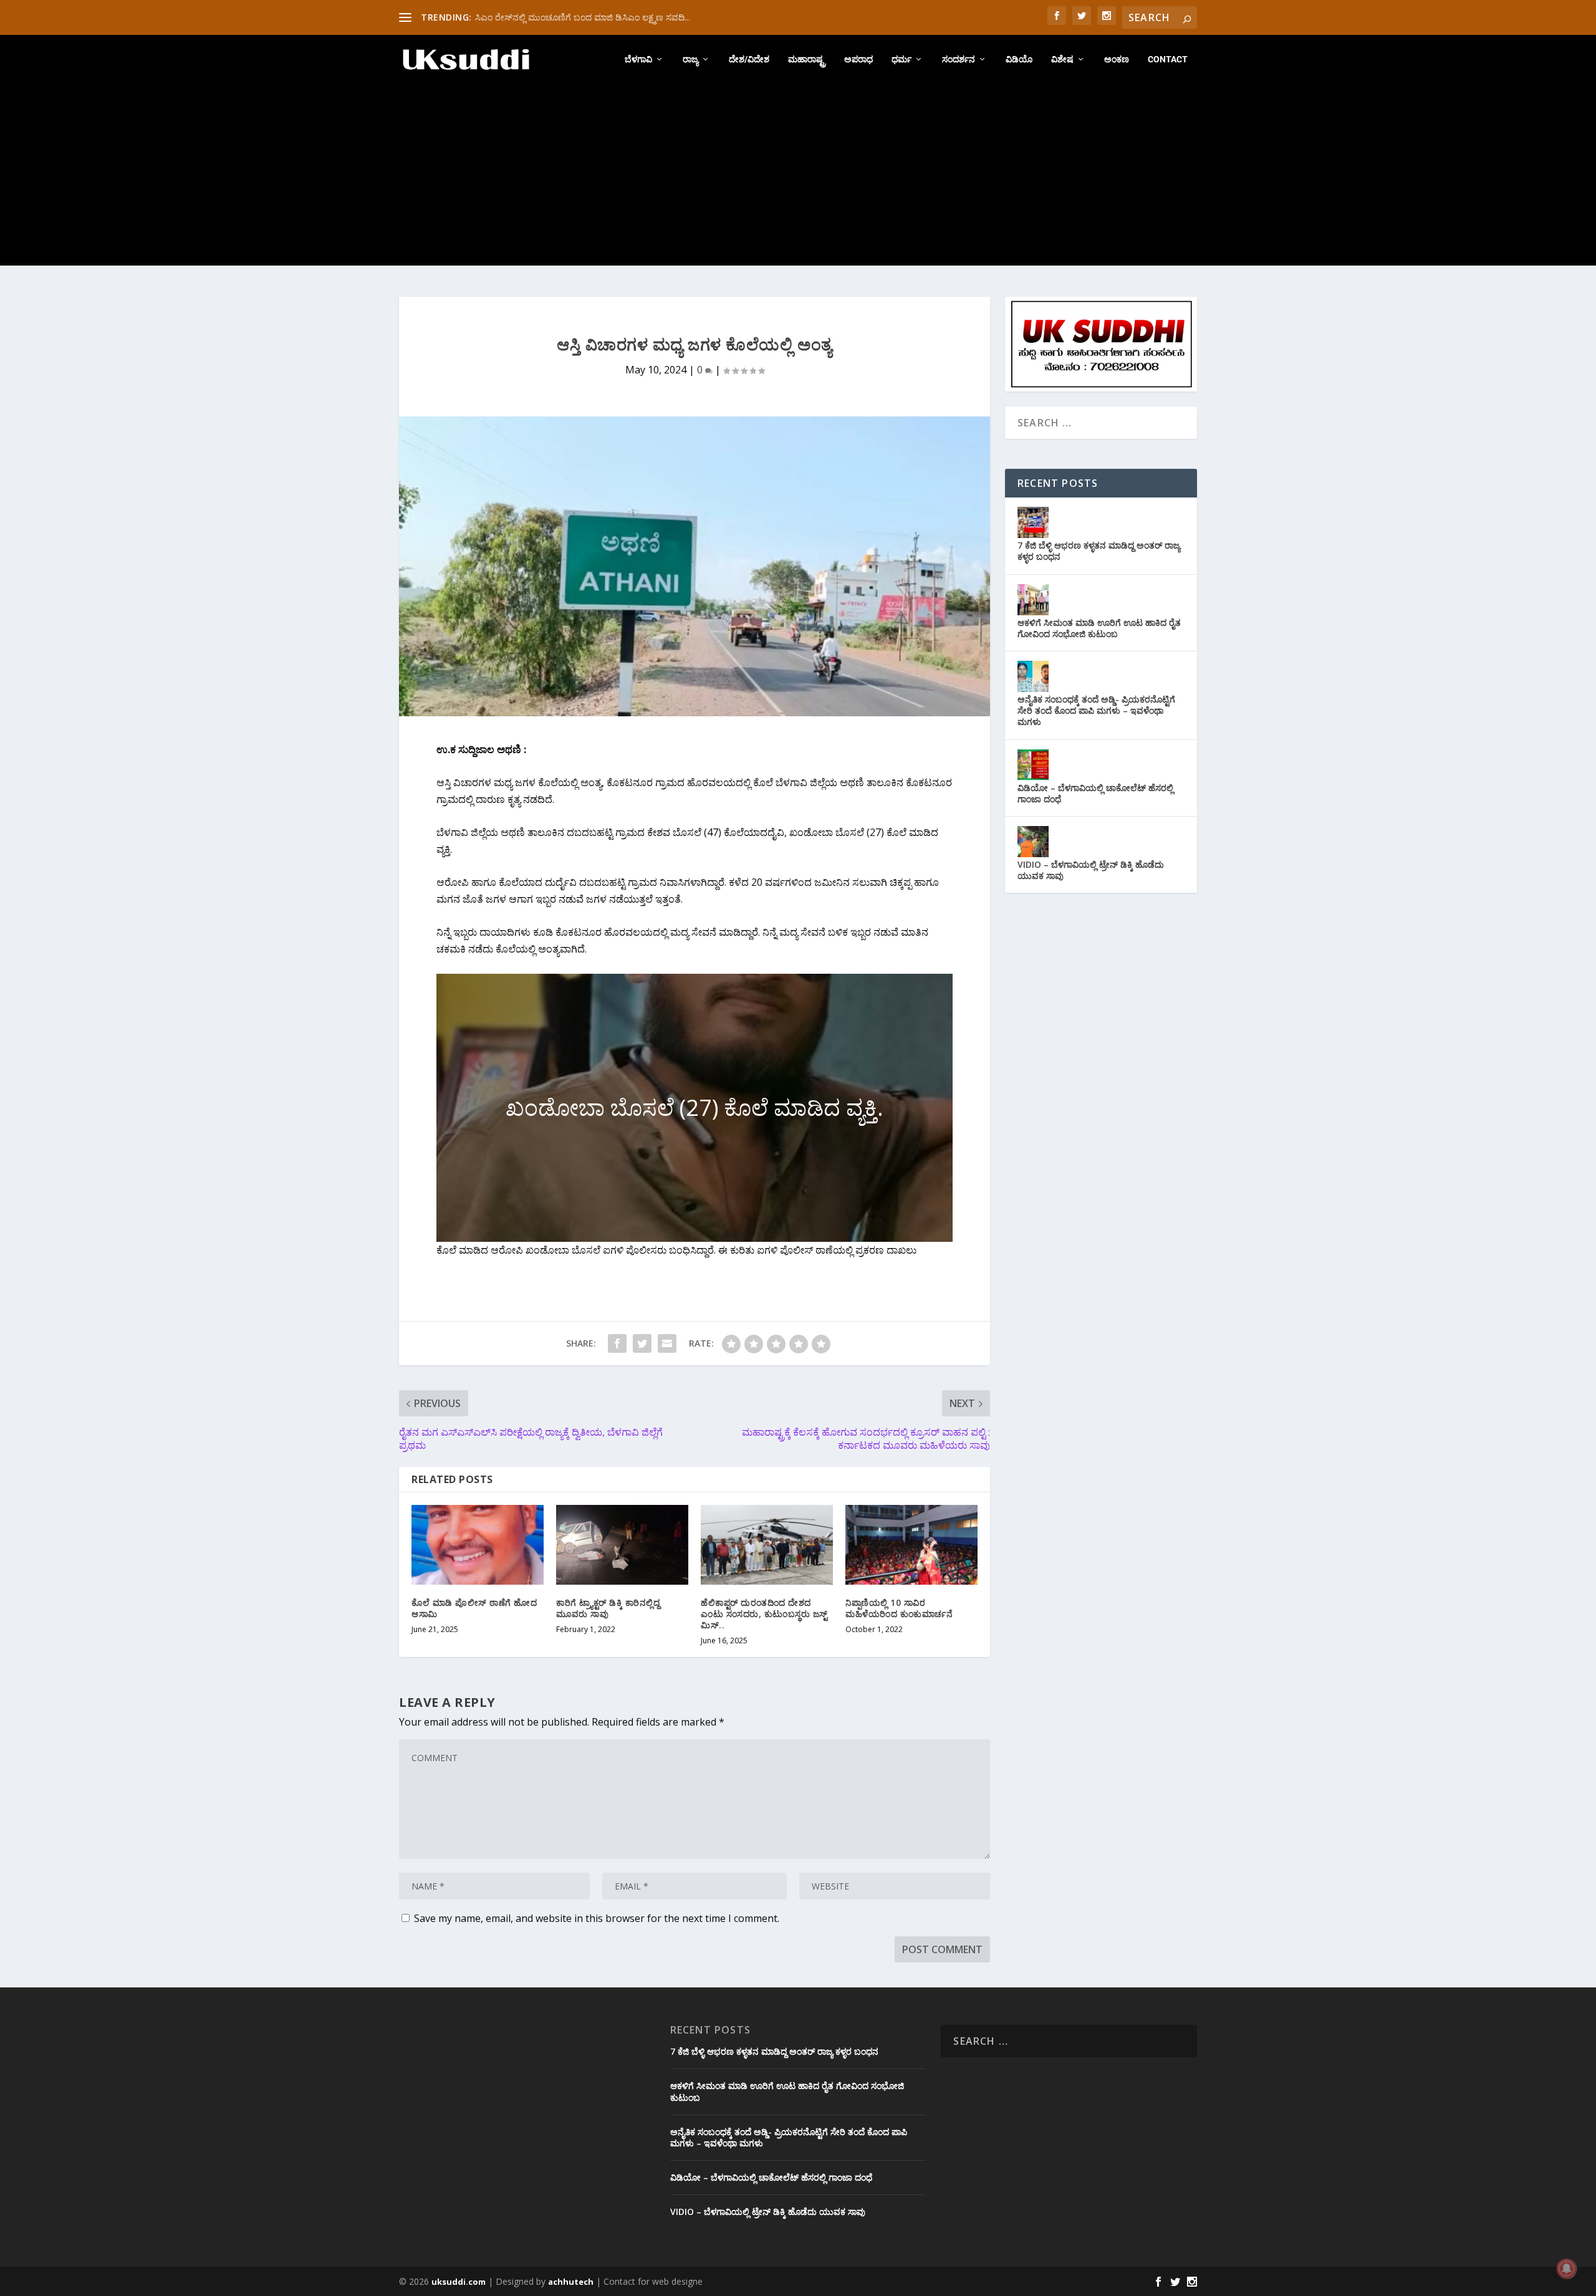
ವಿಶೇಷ (1062, 59)
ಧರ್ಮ (901, 59)
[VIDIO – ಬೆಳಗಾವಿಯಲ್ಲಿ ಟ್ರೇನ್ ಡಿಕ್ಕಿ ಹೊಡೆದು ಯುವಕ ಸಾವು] (1033, 842)
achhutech (571, 2282)
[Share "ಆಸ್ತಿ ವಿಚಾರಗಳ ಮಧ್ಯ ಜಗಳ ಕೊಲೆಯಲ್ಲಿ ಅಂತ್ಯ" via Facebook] (617, 1343)
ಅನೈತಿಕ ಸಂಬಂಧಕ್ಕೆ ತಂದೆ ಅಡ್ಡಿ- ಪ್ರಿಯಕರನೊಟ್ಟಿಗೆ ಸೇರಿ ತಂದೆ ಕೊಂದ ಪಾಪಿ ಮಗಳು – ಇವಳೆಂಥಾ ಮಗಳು (1096, 710)
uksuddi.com (459, 2282)
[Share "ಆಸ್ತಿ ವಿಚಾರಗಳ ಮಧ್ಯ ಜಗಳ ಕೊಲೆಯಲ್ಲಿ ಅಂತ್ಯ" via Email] (667, 1343)
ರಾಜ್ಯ (690, 59)
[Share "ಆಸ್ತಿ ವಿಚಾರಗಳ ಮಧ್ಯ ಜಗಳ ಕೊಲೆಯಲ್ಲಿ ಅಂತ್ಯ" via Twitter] (642, 1343)
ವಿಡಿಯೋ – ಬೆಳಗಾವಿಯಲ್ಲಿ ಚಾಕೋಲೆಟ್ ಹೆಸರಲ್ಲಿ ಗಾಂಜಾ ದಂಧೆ (1095, 793)
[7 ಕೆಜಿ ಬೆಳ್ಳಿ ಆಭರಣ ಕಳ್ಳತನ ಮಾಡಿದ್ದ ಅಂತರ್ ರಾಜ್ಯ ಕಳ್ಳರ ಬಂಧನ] (1033, 522)
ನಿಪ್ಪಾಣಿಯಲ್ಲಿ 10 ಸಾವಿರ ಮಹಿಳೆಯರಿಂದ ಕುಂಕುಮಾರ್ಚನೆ (899, 1608)
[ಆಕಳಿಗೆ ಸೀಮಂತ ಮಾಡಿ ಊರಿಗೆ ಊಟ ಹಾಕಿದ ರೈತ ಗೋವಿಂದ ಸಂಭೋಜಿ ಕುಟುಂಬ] (1033, 600)
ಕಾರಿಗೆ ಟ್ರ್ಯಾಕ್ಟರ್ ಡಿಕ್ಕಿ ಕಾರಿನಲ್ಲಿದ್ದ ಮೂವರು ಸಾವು (608, 1608)
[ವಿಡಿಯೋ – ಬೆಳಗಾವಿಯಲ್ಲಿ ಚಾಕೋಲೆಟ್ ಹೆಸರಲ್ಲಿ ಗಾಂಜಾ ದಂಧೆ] (1033, 765)
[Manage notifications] (1567, 2269)
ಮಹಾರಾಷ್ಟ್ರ (807, 59)
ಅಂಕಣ (1117, 59)
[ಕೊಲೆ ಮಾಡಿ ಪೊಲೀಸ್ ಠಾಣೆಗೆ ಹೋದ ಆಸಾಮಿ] (478, 1544)
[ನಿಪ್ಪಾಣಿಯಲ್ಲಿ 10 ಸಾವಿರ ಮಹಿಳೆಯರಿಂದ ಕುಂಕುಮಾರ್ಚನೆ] (911, 1544)
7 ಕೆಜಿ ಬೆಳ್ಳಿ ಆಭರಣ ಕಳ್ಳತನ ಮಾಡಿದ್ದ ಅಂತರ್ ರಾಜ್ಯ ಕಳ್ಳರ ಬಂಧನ (1099, 551)
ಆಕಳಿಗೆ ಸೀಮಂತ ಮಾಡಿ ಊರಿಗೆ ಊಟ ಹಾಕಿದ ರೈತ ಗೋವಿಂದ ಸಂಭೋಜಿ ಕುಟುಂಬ (1099, 628)
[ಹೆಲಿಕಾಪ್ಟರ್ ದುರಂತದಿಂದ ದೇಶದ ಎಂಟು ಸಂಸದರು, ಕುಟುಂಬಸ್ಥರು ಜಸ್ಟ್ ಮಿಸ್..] (767, 1544)
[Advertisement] (798, 178)
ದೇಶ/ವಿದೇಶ (749, 59)
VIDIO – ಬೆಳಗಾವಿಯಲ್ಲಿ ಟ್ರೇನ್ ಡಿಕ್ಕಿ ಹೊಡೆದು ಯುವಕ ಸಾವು (1091, 870)
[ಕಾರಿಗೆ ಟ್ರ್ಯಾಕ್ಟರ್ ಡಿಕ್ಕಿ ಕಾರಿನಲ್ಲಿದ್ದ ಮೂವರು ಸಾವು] (622, 1544)
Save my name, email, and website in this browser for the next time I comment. (597, 1918)
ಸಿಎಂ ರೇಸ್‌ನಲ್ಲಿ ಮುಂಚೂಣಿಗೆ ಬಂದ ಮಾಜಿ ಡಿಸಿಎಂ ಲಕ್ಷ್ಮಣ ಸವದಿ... (583, 17)
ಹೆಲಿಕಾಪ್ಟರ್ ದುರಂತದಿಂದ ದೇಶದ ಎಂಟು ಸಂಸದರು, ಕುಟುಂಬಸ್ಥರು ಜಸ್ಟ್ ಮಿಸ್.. (764, 1614)
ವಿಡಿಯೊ (1019, 59)
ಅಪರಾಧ (858, 59)
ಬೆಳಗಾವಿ (638, 59)
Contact (1168, 59)
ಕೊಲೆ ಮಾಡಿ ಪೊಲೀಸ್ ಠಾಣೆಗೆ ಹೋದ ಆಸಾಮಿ (474, 1608)
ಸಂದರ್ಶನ (959, 59)
